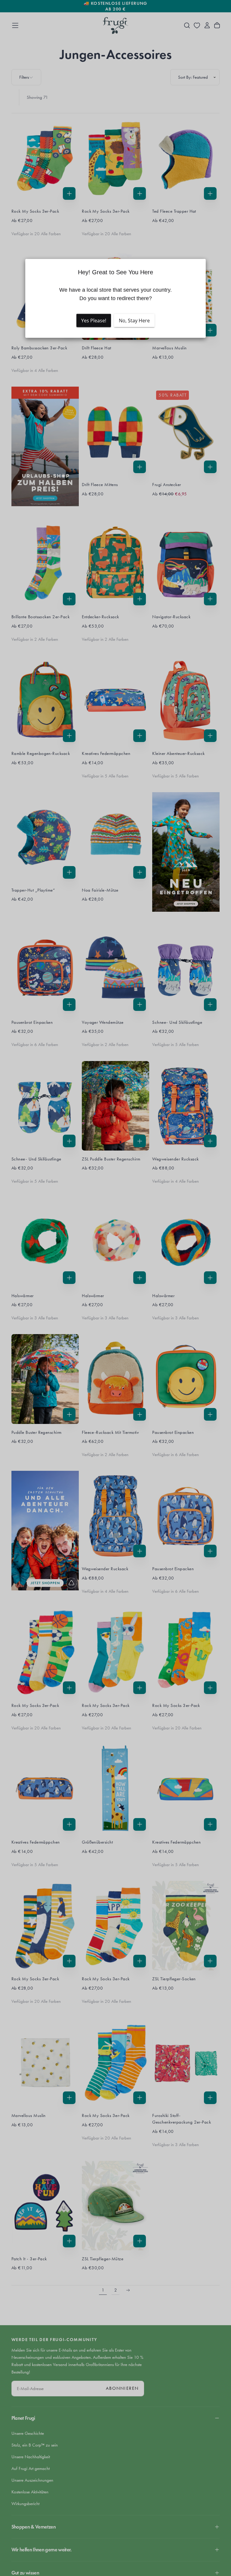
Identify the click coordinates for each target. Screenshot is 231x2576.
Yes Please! (94, 320)
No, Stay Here (134, 320)
